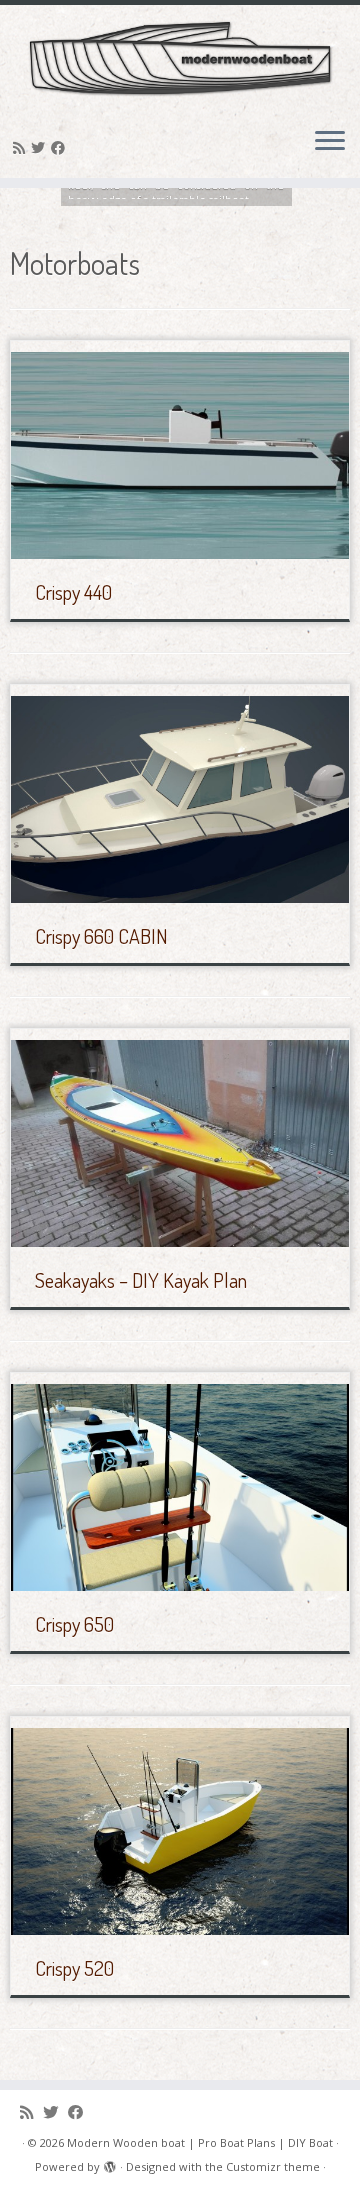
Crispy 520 (74, 1968)
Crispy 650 (74, 1624)
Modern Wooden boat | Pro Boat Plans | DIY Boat (200, 2142)
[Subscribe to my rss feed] (22, 147)
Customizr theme (273, 2166)
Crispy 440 (73, 592)
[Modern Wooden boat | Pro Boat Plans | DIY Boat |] (180, 58)
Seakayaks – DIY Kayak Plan (141, 1280)
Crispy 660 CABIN (101, 936)
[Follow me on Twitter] (41, 147)
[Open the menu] (330, 142)
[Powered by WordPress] (110, 2163)
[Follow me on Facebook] (61, 147)
